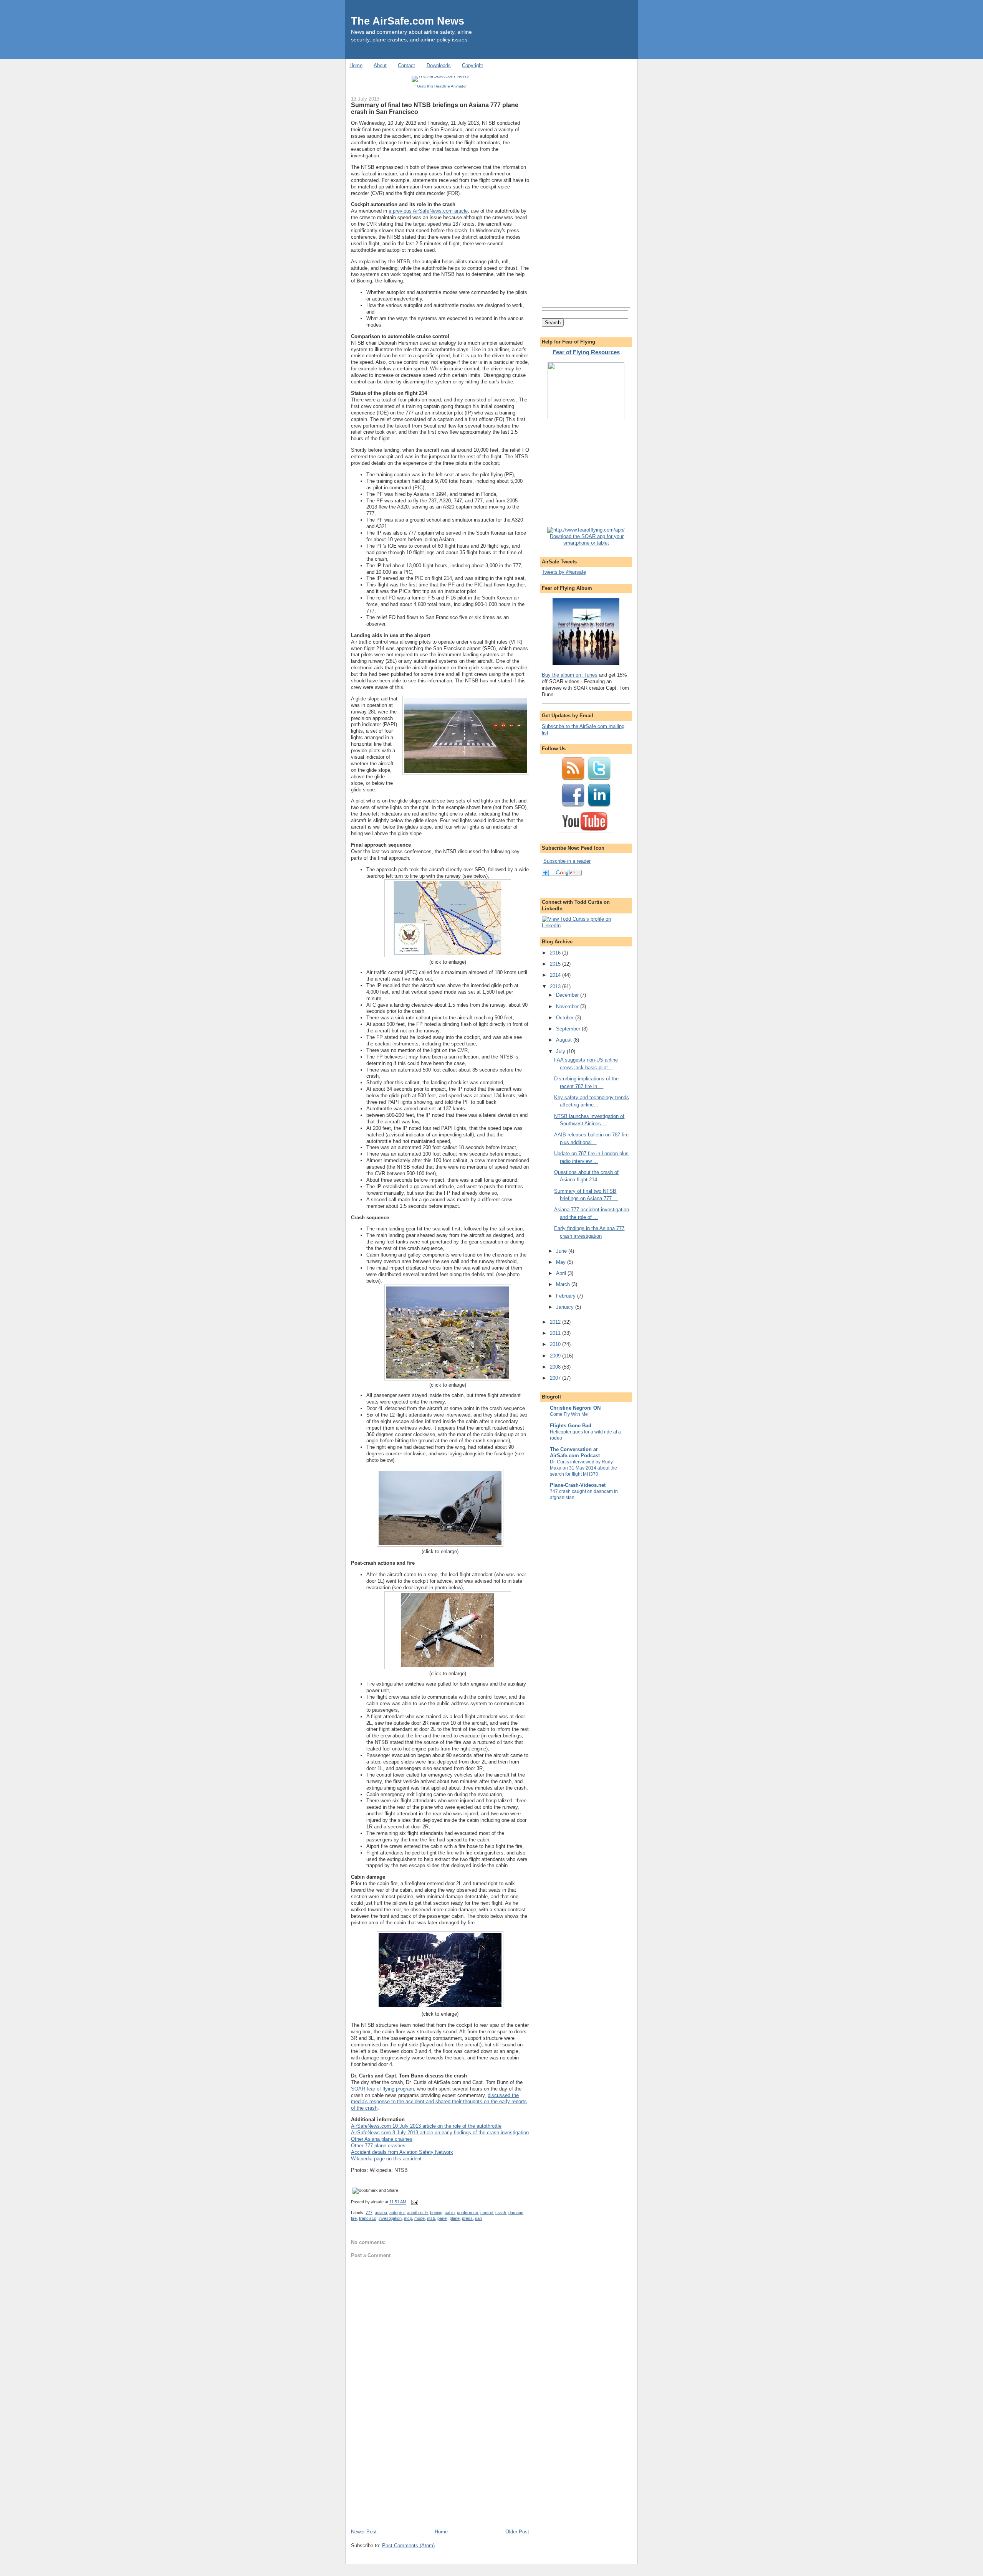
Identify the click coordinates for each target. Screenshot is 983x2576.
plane (455, 2218)
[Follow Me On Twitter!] (599, 779)
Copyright (472, 65)
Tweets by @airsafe (564, 572)
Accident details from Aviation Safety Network (402, 2152)
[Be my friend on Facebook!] (573, 806)
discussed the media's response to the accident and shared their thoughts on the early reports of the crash (439, 2102)
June (562, 1251)
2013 (556, 987)
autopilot (397, 2213)
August (565, 1040)
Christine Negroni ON (575, 1408)
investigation (390, 2218)
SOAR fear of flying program (382, 2089)
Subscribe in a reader (567, 861)
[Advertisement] (409, 2475)
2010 (556, 1344)
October (566, 1018)
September (569, 1029)
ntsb (431, 2218)
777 (369, 2213)
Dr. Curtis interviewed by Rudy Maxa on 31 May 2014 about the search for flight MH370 (583, 1468)
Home (356, 65)
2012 (556, 1322)
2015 (556, 964)
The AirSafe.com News (408, 21)
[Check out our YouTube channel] (586, 832)
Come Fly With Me (569, 1414)
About (380, 65)
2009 (556, 1356)
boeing (436, 2213)
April (562, 1273)
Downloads (439, 65)
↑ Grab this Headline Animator (440, 86)
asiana (381, 2213)
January (566, 1307)
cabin (450, 2213)
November (568, 1006)
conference (468, 2213)
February (567, 1296)
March (564, 1284)
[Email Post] (414, 2202)
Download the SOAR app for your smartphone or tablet (587, 540)
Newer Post (364, 2532)
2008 (556, 1367)
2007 (556, 1378)
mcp (408, 2218)
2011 (556, 1333)
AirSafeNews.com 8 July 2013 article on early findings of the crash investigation (440, 2133)
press (467, 2218)
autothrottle (417, 2213)
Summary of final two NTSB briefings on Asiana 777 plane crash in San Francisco (435, 108)
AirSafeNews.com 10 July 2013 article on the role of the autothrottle (426, 2126)
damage (516, 2213)
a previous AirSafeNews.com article (428, 211)
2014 (556, 975)
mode (420, 2218)
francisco (368, 2218)
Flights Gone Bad (571, 1426)
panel (442, 2218)
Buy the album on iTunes (570, 675)
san (478, 2218)
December (568, 995)
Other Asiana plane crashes (382, 2139)
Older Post (517, 2532)
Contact (406, 65)
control (487, 2213)
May (562, 1262)
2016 (556, 953)
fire (354, 2218)
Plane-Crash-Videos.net (578, 1485)
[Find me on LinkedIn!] (599, 806)
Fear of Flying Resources (586, 352)
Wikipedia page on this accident (386, 2159)
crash (501, 2213)
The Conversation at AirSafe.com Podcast (575, 1452)
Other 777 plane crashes (378, 2146)
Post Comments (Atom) (408, 2545)
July (561, 1051)
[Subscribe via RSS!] (573, 779)
